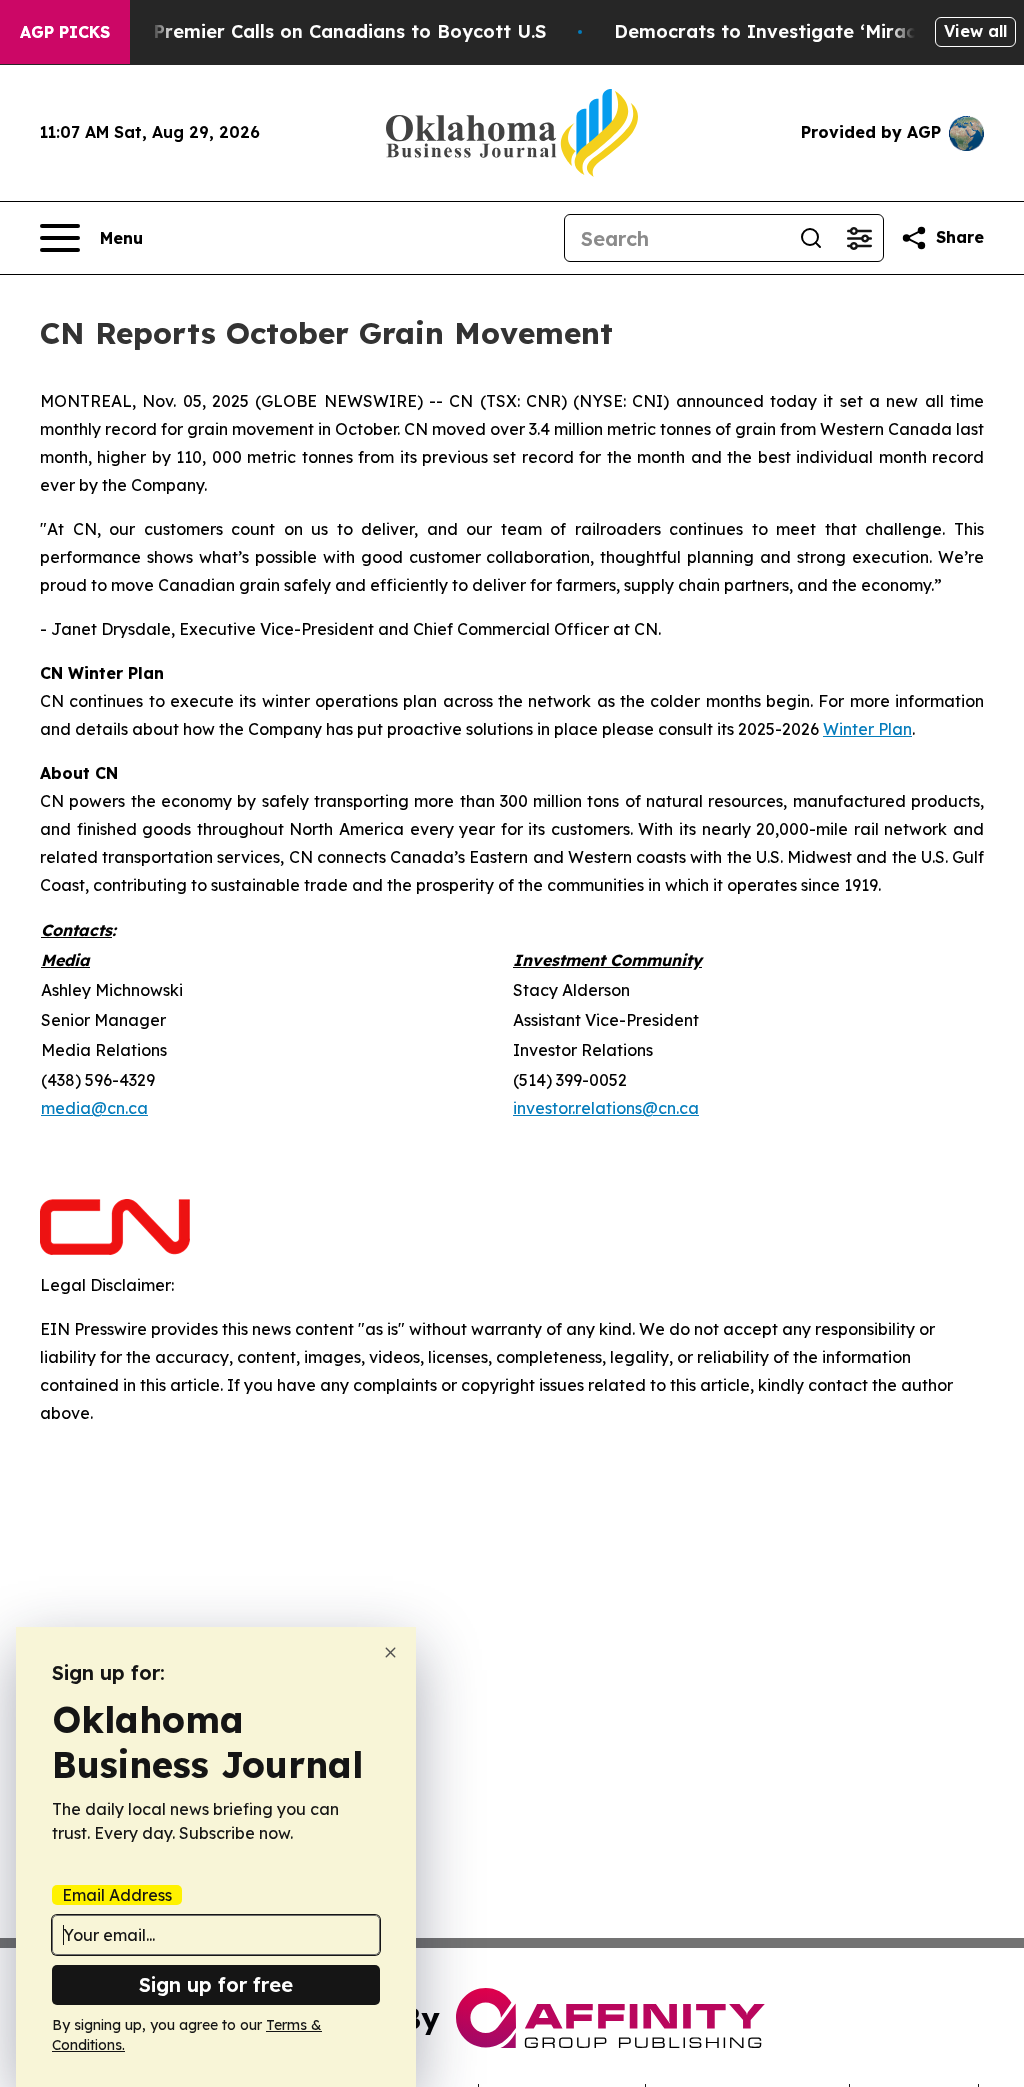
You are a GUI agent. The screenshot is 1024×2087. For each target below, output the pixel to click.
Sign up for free (216, 1984)
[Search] (811, 238)
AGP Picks (65, 32)
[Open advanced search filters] (859, 238)
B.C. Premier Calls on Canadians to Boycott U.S (330, 31)
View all (975, 31)
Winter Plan (867, 729)
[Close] (390, 1652)
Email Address (117, 1895)
